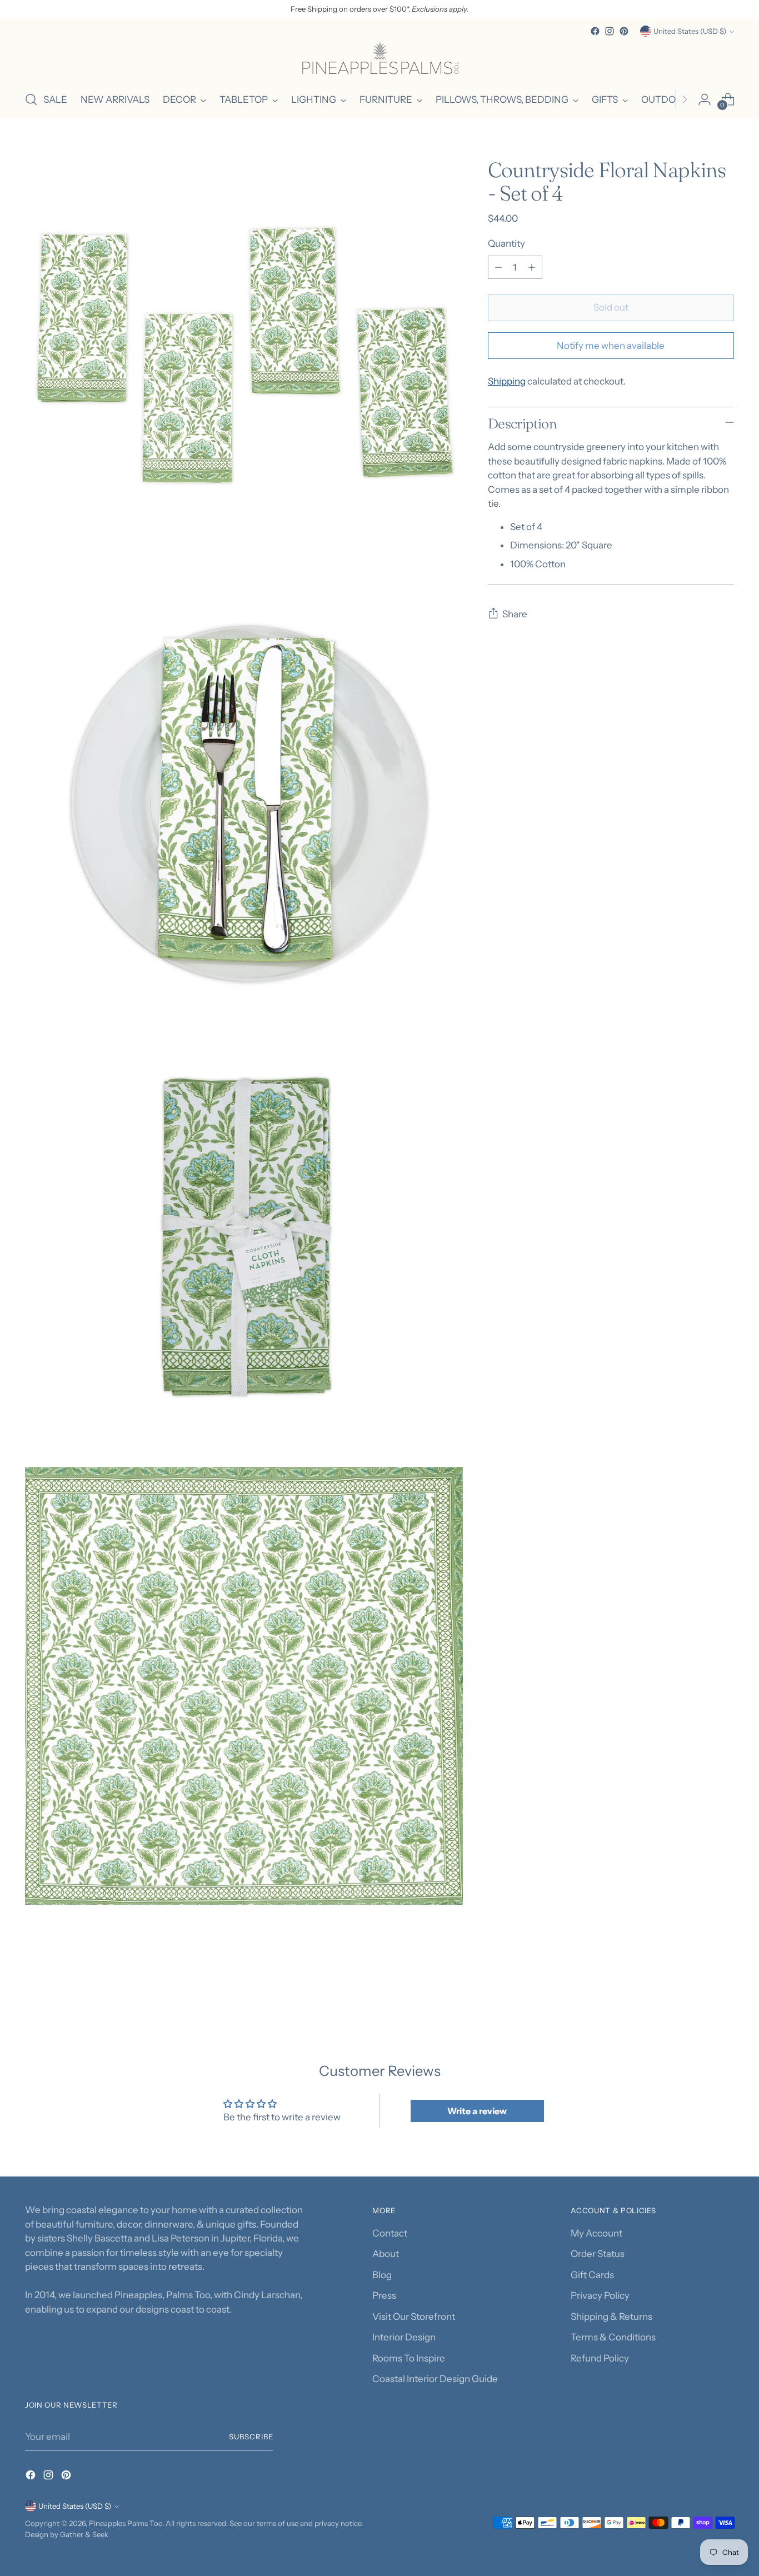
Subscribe (251, 2437)
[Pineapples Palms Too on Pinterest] (624, 31)
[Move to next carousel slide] (725, 1987)
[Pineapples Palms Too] (379, 60)
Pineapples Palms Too (126, 2523)
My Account (596, 2233)
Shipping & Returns (611, 2317)
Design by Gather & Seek (67, 2534)
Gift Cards (592, 2275)
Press (384, 2295)
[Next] (685, 99)
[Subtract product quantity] (498, 267)
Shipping (507, 381)
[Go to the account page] (705, 99)
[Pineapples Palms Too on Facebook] (595, 31)
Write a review (477, 2111)
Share (515, 614)
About (386, 2254)
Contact (390, 2233)
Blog (382, 2275)
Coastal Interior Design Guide (435, 2379)
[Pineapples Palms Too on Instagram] (610, 31)
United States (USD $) (690, 31)
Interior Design (404, 2337)
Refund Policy (600, 2358)
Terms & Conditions (613, 2337)
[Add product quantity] (532, 267)
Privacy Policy (600, 2295)
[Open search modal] (31, 99)
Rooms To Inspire (409, 2358)
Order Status (598, 2254)
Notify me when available (611, 346)
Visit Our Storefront (414, 2317)
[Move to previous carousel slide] (699, 1988)
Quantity (506, 243)
